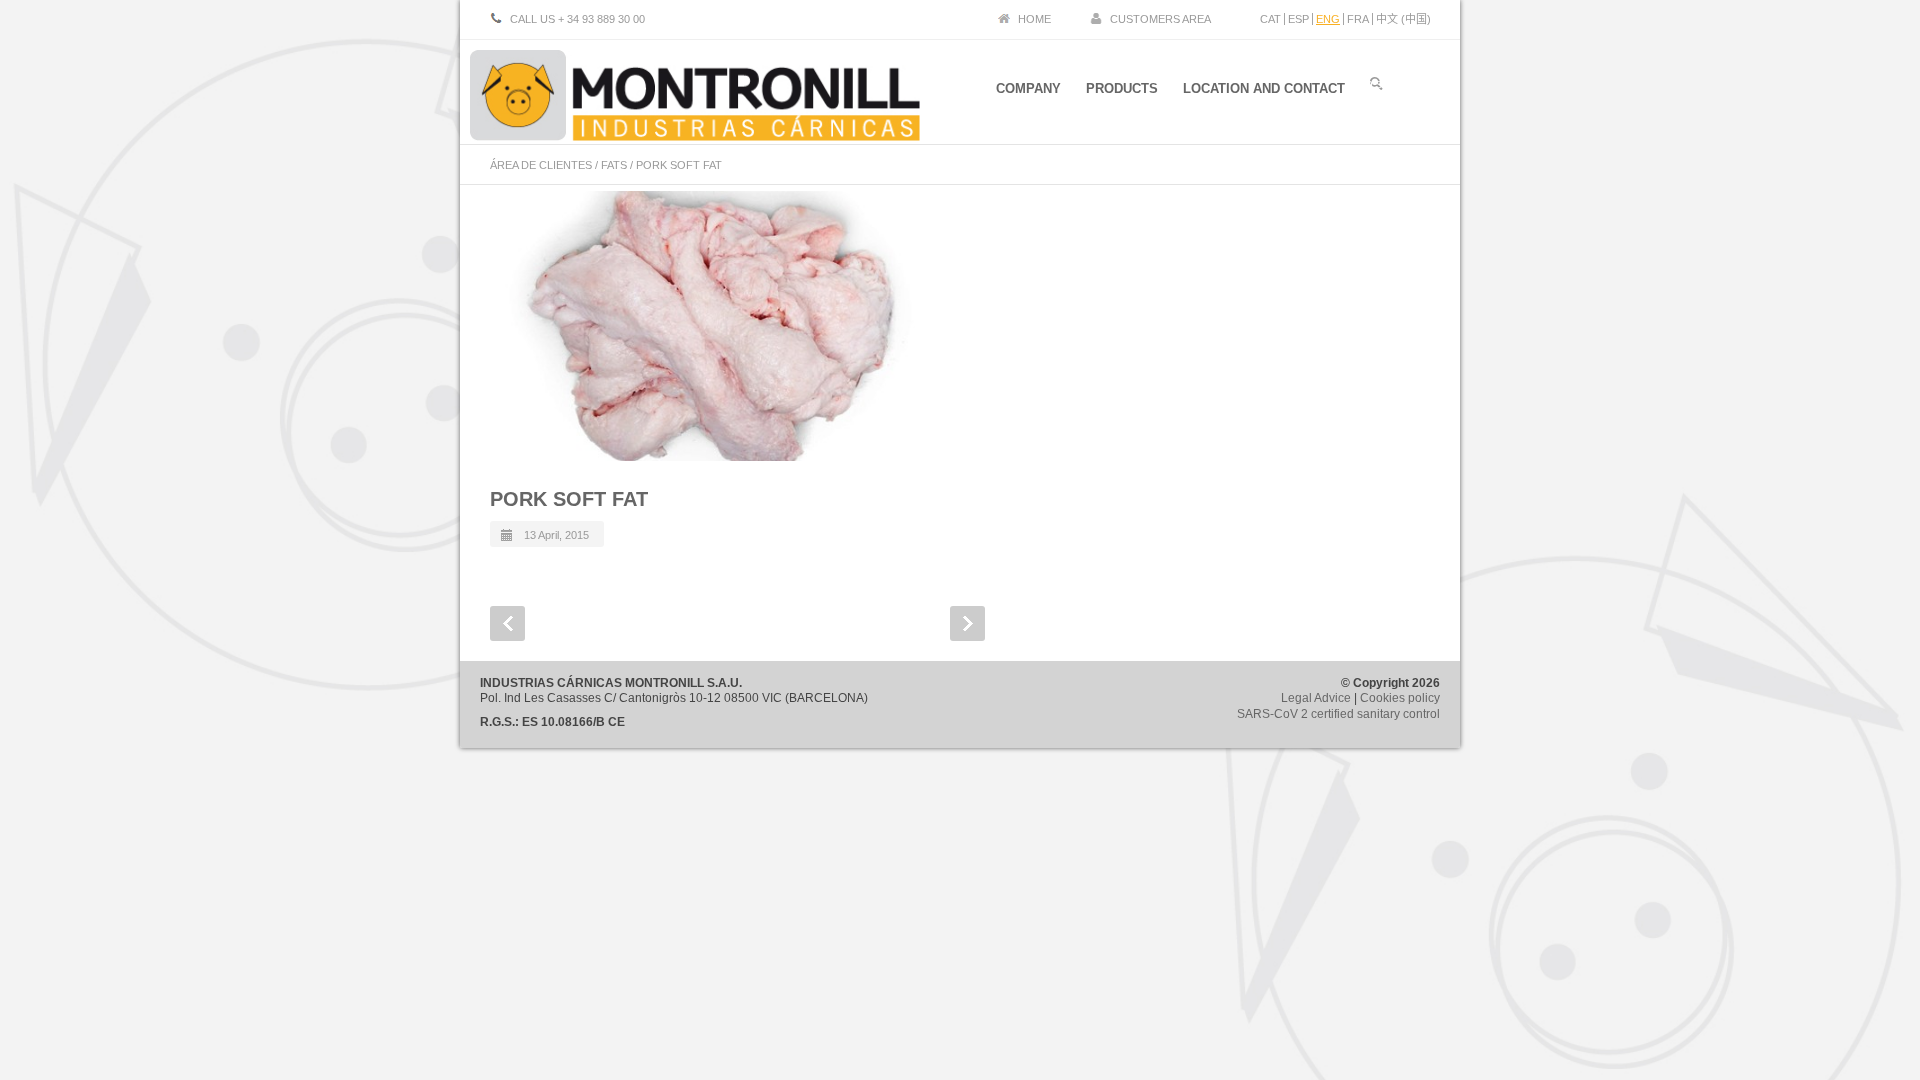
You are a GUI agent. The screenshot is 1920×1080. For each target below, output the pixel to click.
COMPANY (1028, 88)
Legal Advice (1316, 698)
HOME (1034, 19)
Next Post (967, 623)
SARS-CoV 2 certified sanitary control (1338, 714)
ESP (1298, 19)
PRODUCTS (1122, 88)
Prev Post (507, 623)
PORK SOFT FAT (569, 499)
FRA (1358, 19)
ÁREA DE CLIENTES (541, 165)
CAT (1270, 19)
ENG (1328, 19)
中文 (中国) (1403, 19)
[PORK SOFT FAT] (715, 326)
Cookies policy (1400, 698)
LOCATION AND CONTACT (1264, 88)
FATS (614, 165)
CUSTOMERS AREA (1160, 19)
